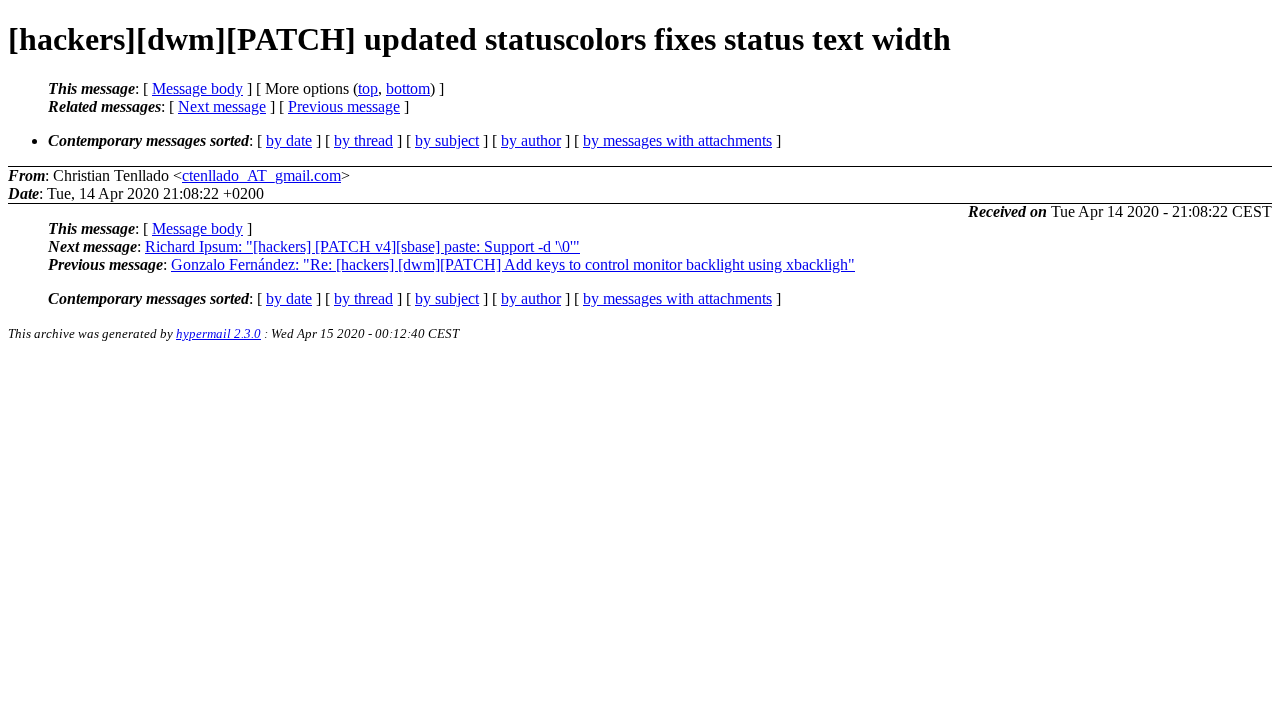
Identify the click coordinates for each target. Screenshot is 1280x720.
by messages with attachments (677, 140)
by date (289, 140)
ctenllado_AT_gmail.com (261, 175)
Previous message (344, 106)
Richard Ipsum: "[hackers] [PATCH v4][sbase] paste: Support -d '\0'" (362, 246)
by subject (447, 140)
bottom (408, 88)
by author (531, 140)
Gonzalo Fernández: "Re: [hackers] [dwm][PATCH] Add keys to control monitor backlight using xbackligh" (513, 264)
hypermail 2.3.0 (218, 333)
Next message (222, 106)
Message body (197, 88)
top (368, 88)
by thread (363, 140)
